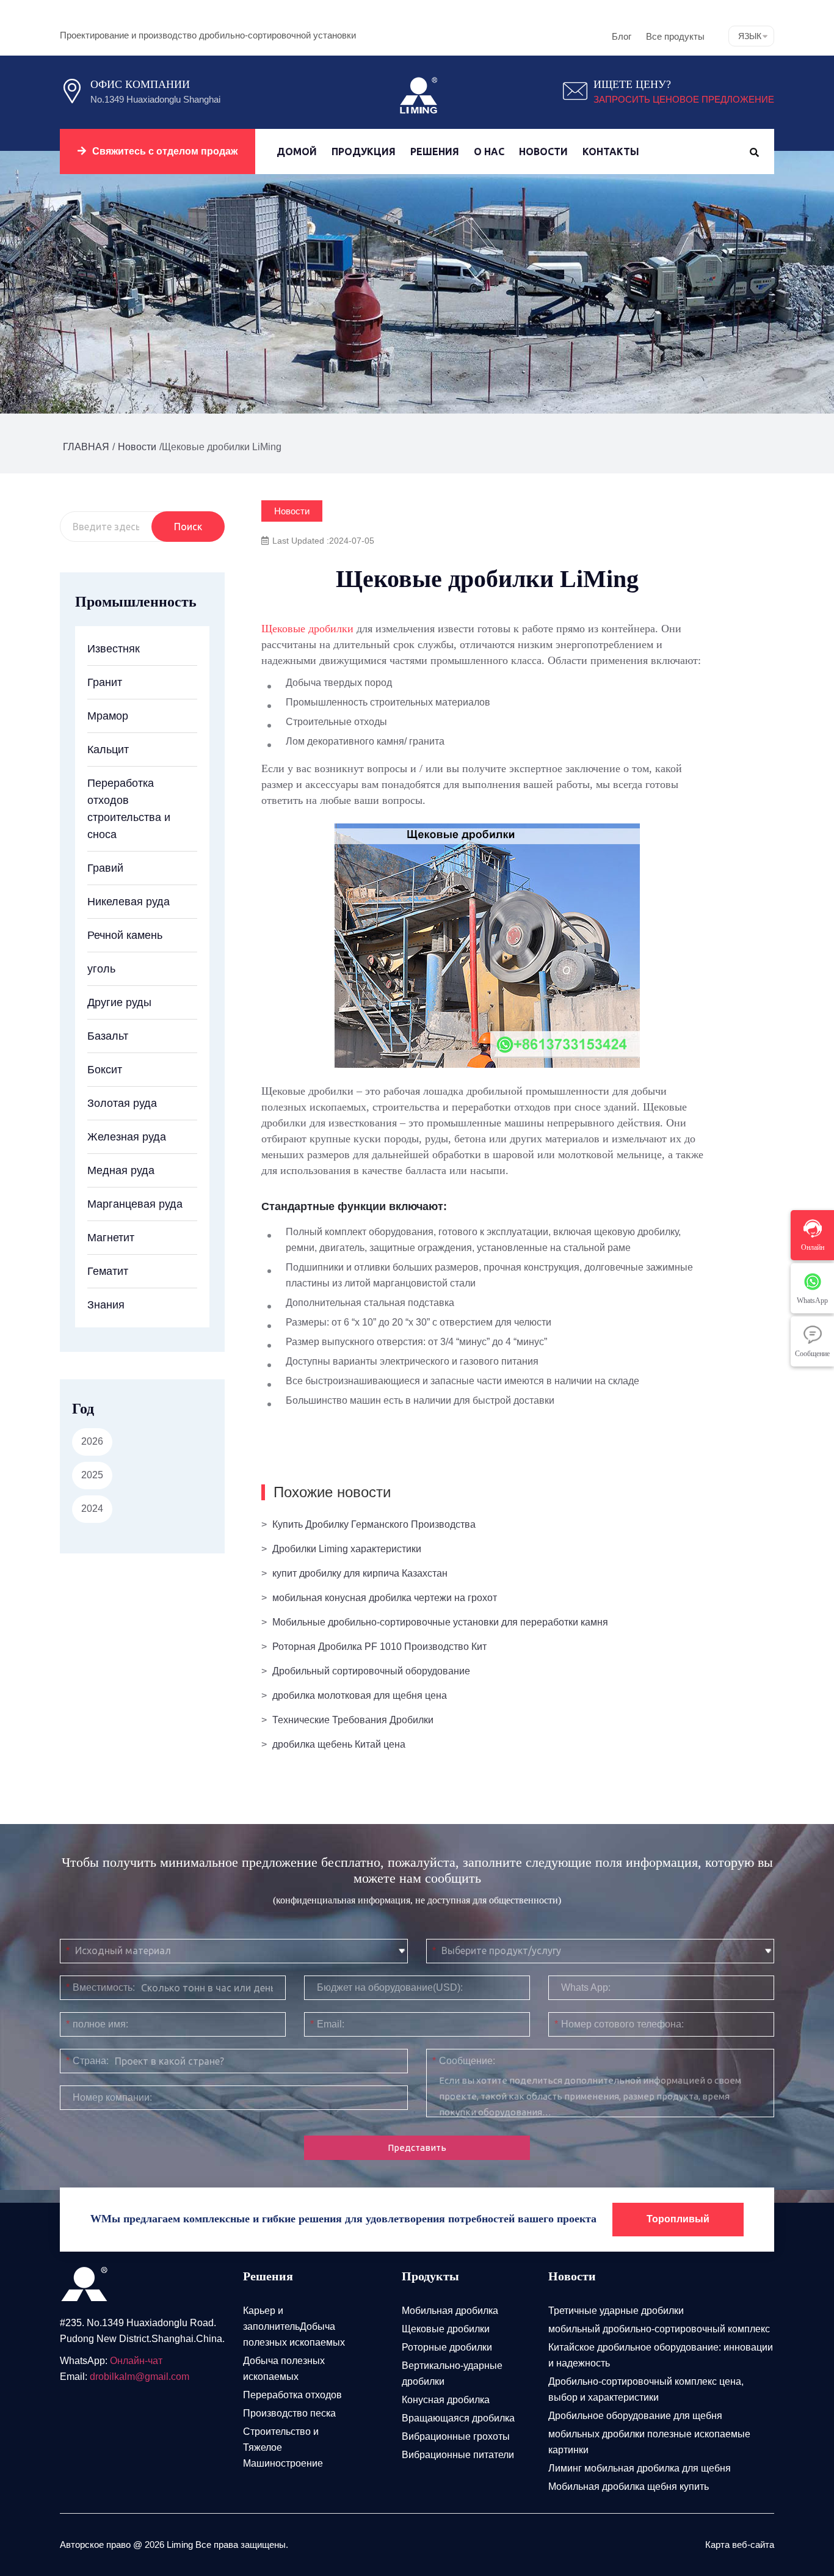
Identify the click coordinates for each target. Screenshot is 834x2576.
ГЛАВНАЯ (86, 447)
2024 (92, 1509)
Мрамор (108, 716)
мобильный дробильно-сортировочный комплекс (659, 2329)
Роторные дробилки (447, 2347)
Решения (435, 151)
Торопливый (678, 2219)
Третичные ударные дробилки (616, 2311)
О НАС (489, 151)
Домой (297, 151)
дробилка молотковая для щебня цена (360, 1695)
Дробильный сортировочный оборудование (371, 1671)
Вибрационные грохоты (456, 2436)
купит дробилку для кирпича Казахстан (360, 1573)
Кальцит (108, 750)
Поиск (188, 527)
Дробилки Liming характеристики (347, 1549)
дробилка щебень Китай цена (339, 1744)
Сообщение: (464, 2061)
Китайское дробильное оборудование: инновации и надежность (661, 2355)
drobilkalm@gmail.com (140, 2377)
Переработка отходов (292, 2395)
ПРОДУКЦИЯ (364, 151)
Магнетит (111, 1238)
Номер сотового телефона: (619, 2024)
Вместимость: (100, 1987)
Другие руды (119, 1002)
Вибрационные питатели (458, 2455)
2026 (92, 1441)
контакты (611, 151)
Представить (417, 2147)
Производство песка (289, 2413)
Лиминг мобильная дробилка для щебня (640, 2468)
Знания (106, 1305)
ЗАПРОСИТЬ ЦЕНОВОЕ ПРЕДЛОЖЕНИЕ (684, 99)
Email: (327, 2024)
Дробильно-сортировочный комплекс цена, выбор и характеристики (646, 2389)
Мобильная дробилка (450, 2311)
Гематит (108, 1271)
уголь (101, 969)
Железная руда (127, 1137)
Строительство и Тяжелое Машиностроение (283, 2447)
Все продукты (675, 36)
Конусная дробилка (446, 2400)
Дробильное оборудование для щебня (635, 2416)
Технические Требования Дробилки (353, 1720)
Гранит (105, 682)
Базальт (108, 1036)
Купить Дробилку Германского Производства (374, 1524)
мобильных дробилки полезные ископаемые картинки (649, 2442)
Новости (543, 151)
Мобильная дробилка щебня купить (629, 2487)
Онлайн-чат (136, 2361)
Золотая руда (122, 1103)
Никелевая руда (129, 902)
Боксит (105, 1070)
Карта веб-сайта (740, 2545)
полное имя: (97, 2024)
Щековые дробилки (307, 629)
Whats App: (586, 1987)
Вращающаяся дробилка (458, 2418)
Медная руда (121, 1170)
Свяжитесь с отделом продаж (165, 151)
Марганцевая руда (135, 1204)
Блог (622, 36)
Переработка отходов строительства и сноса (129, 809)
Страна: (87, 2061)
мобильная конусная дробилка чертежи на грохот (385, 1598)
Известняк (114, 649)
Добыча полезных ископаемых (284, 2369)
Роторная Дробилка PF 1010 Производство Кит (379, 1647)
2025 (92, 1475)
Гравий (105, 868)
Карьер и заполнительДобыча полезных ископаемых (294, 2326)
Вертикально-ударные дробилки (452, 2373)
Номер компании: (112, 2097)
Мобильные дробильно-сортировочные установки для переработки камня (440, 1622)
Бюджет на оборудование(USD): (390, 1987)
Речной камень (125, 935)
